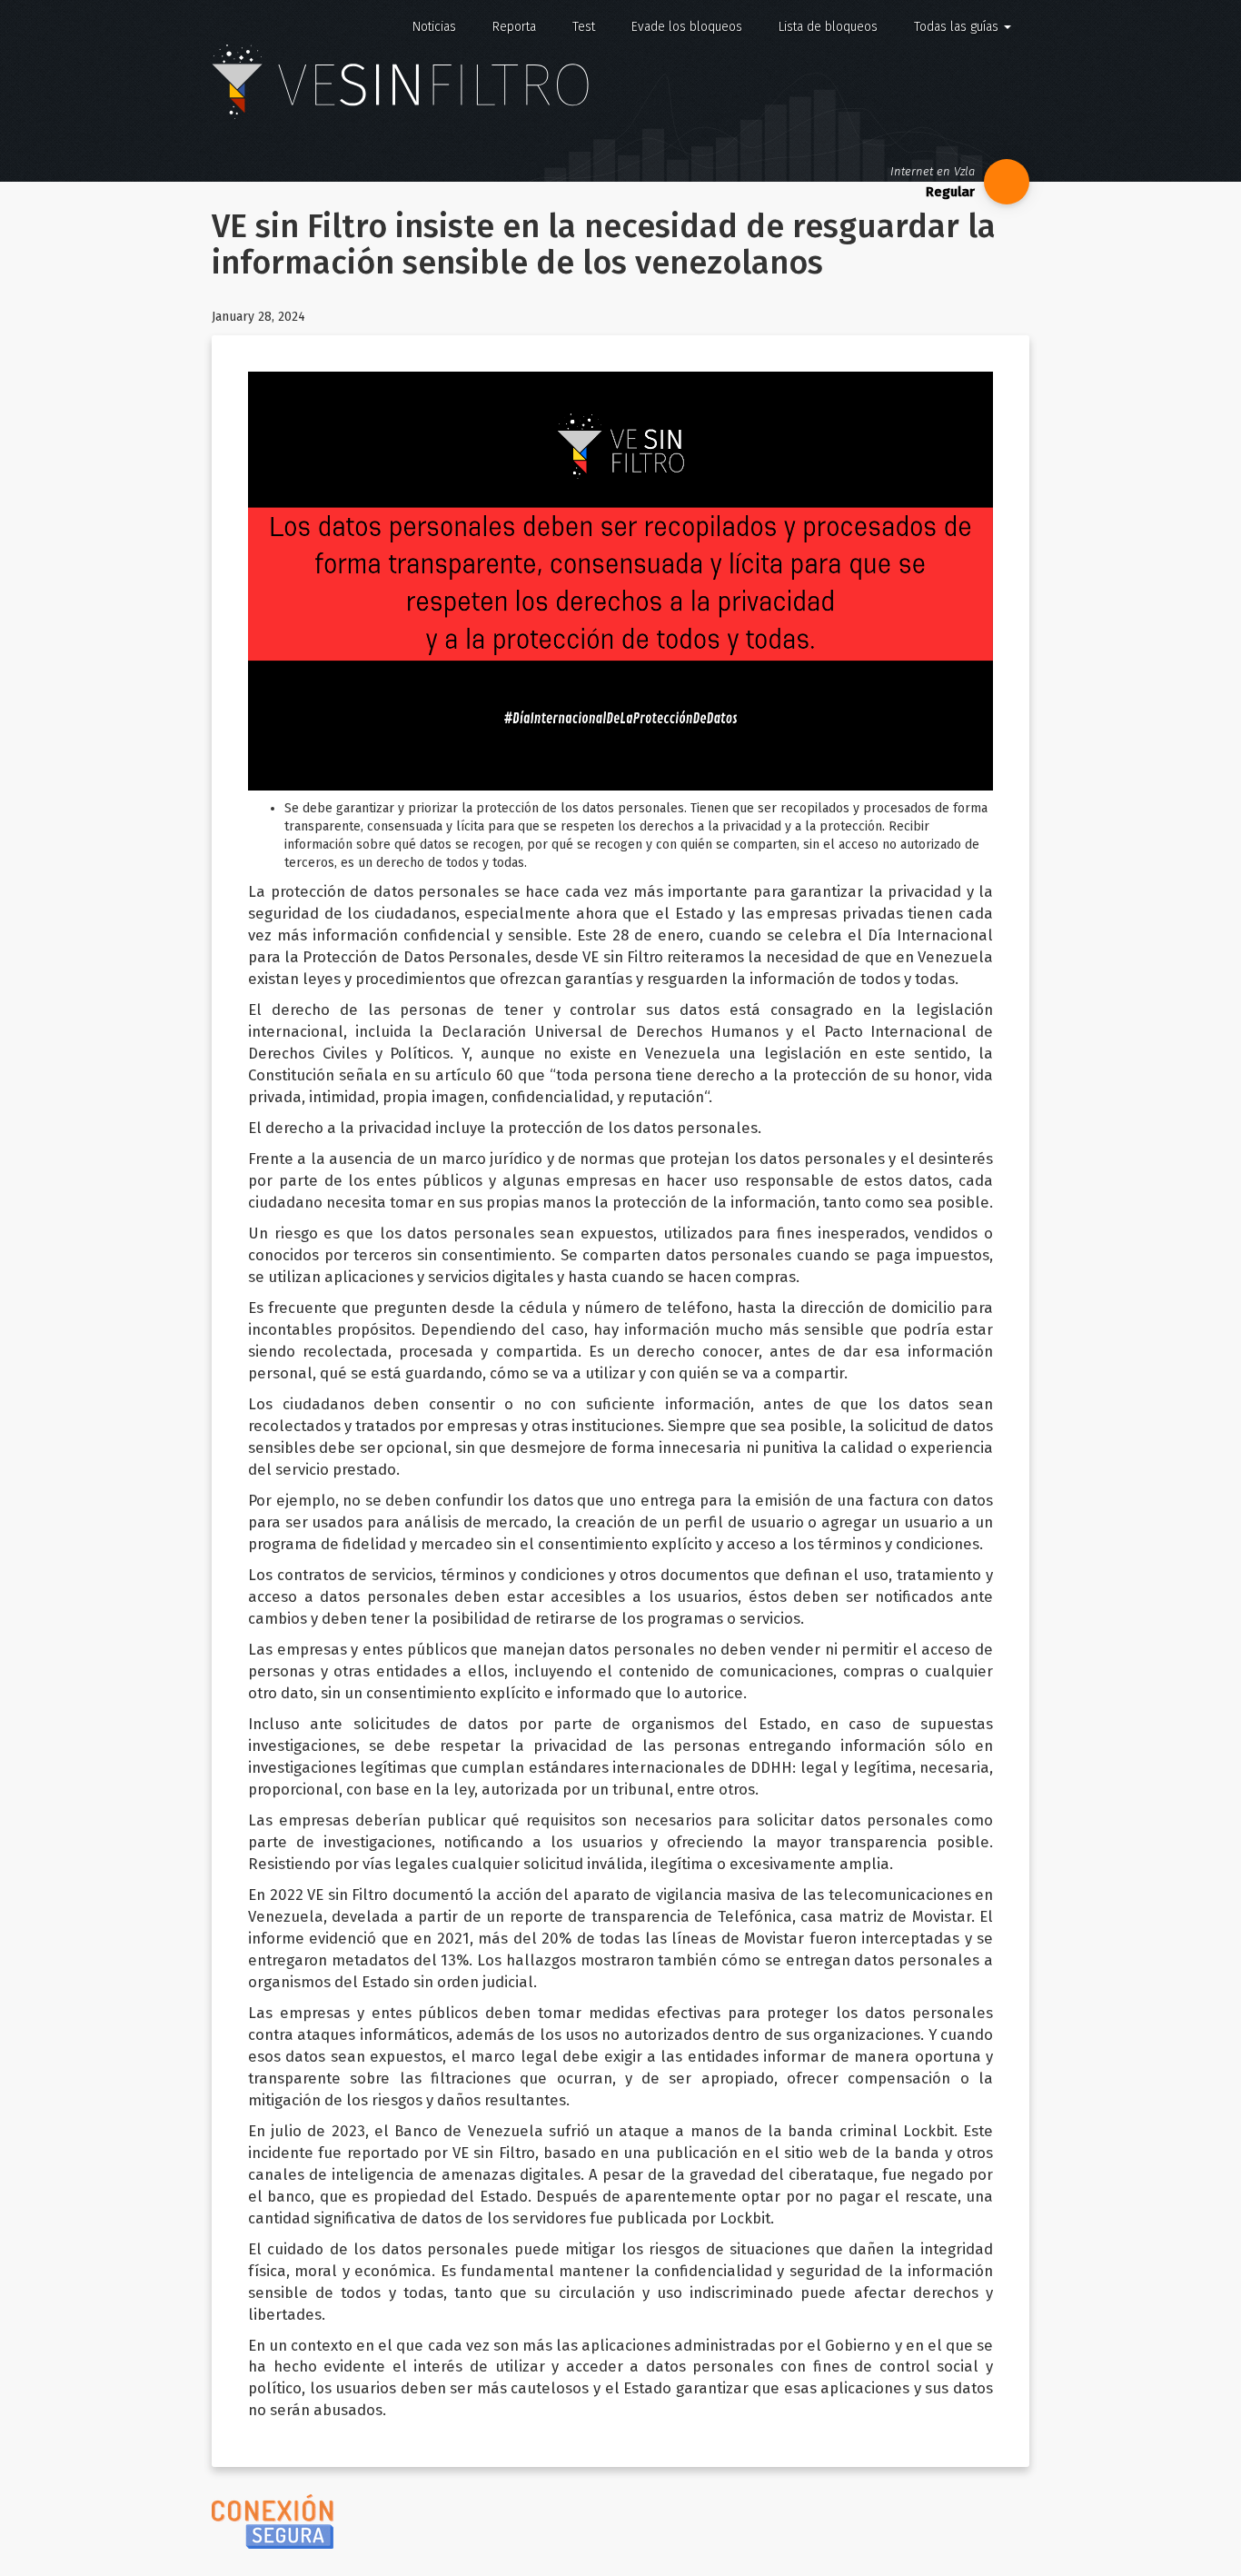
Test (584, 27)
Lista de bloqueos (828, 27)
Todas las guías (958, 27)
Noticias (434, 27)
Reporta (514, 27)
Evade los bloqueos (687, 27)
